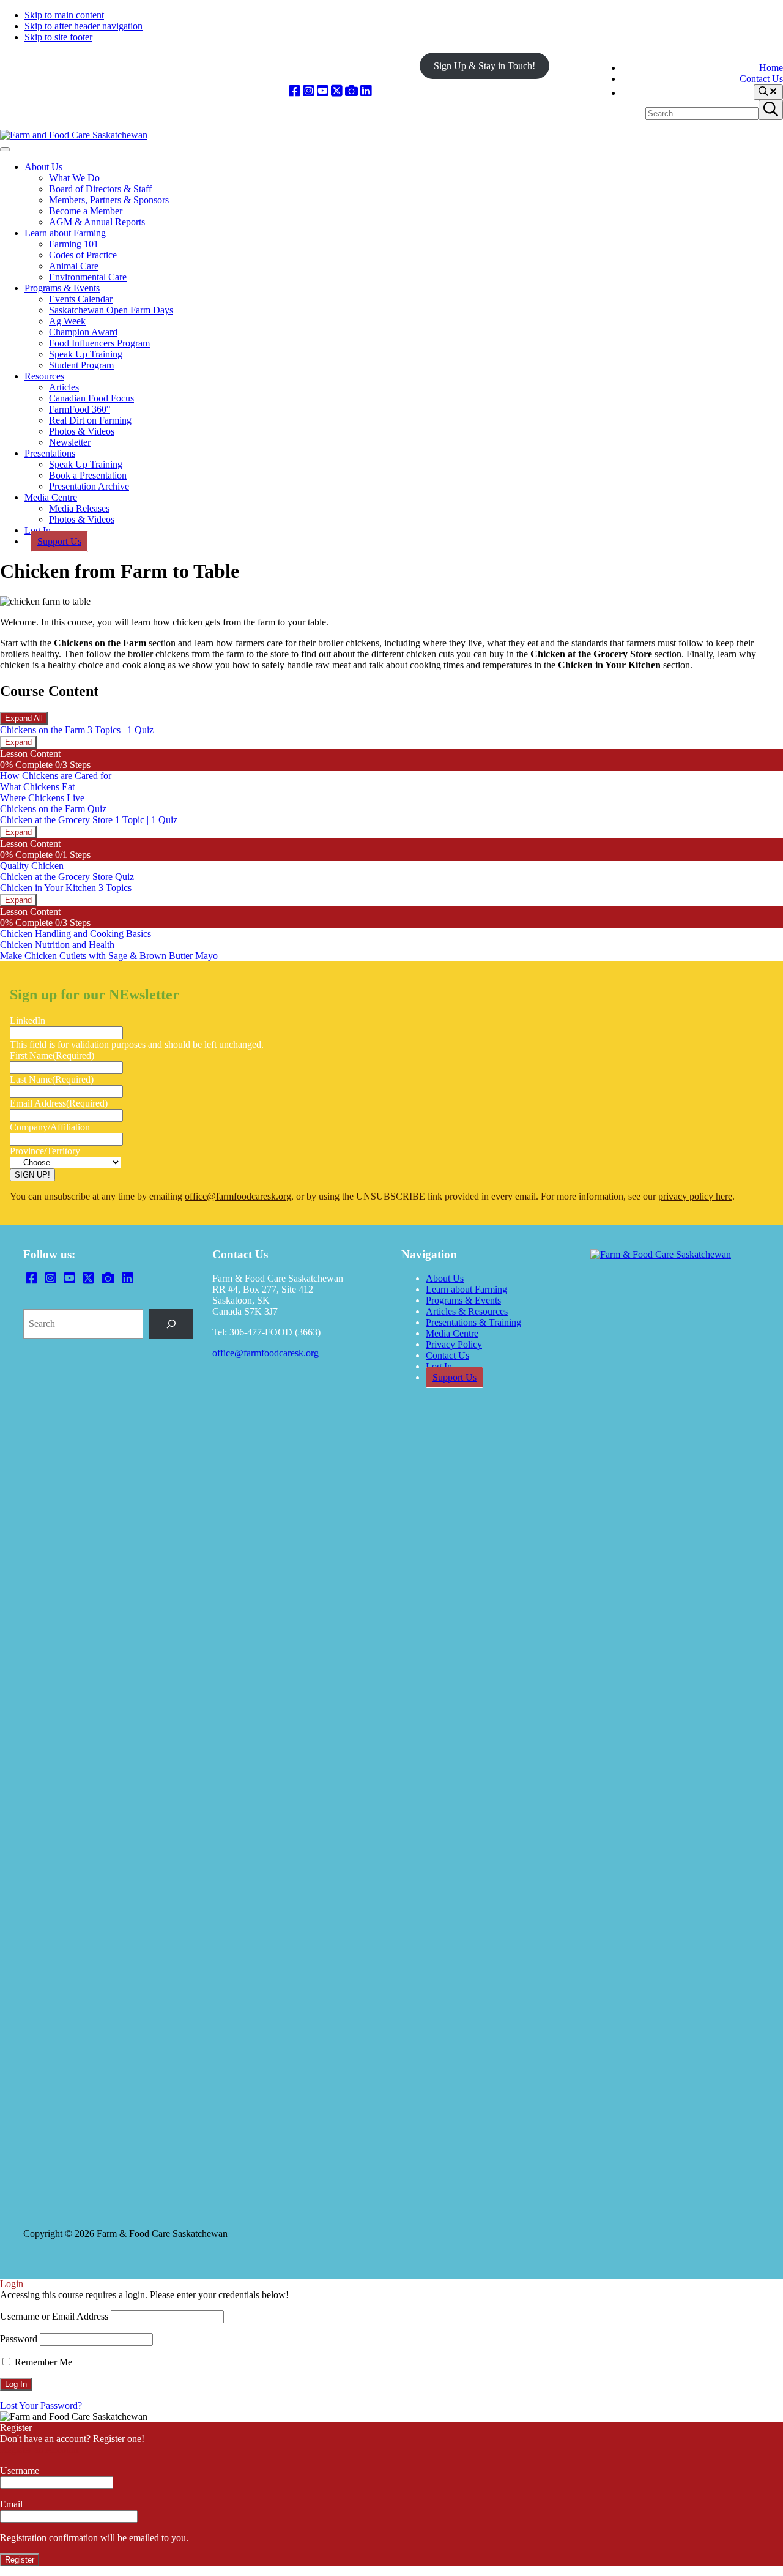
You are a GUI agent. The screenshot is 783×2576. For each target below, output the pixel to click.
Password (19, 2339)
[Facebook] (295, 91)
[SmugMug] (351, 91)
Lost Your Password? (41, 2406)
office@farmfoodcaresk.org (238, 1196)
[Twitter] (337, 91)
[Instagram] (309, 91)
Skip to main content (64, 15)
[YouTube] (323, 91)
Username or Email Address (54, 2316)
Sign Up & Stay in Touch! (484, 66)
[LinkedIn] (366, 91)
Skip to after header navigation (83, 26)
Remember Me (42, 2362)
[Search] (171, 1324)
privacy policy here (695, 1196)
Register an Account (39, 2450)
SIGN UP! (32, 1175)
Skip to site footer (58, 37)
